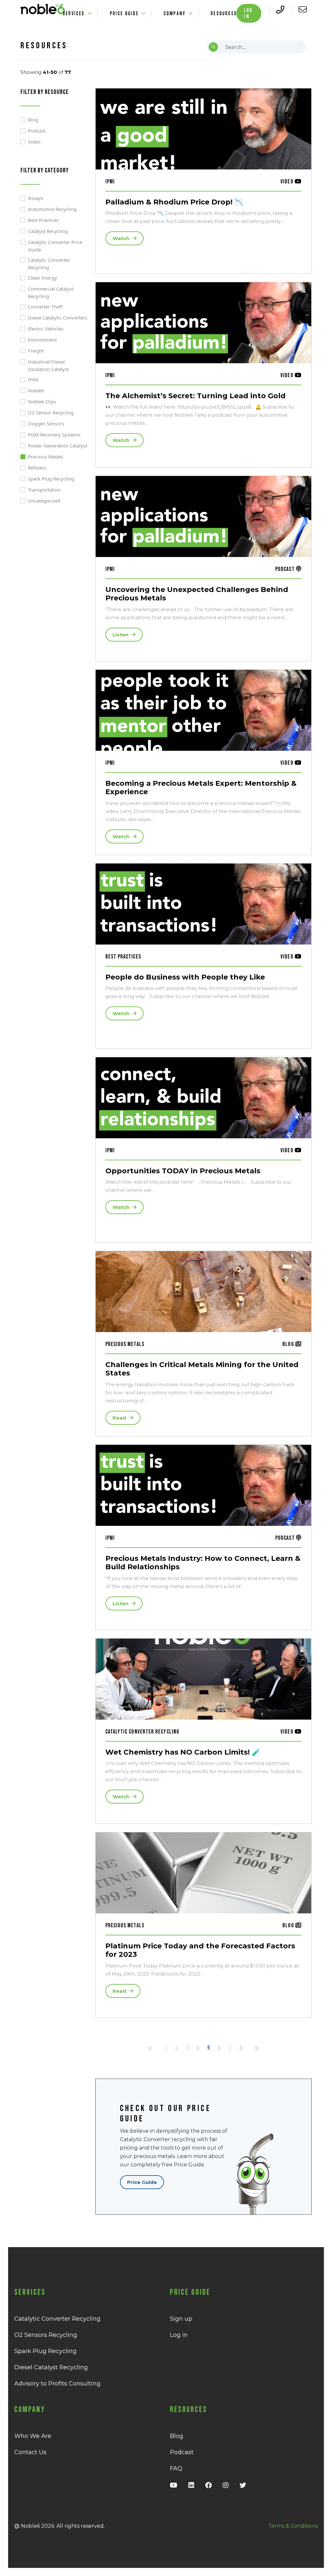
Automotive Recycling (52, 209)
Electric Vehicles (46, 329)
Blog (33, 120)
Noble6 (36, 390)
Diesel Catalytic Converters (58, 318)
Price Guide (124, 13)
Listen (121, 635)
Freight (36, 351)
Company (175, 13)
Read (120, 1418)
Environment (42, 340)
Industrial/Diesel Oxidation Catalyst (48, 365)
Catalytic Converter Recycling (49, 264)
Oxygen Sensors (46, 424)
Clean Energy (42, 278)
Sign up (181, 2319)
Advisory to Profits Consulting (57, 2384)
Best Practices (43, 220)
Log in (248, 13)
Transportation (44, 490)
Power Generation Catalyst (58, 446)
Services (74, 13)
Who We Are (33, 2436)
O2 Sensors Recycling (46, 2335)
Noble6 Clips (42, 401)
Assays (36, 198)
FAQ (176, 2468)
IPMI (33, 379)
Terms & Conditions (293, 2526)
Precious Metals (46, 457)
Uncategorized (44, 501)
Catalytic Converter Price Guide (55, 246)
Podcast (37, 131)
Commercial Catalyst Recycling (51, 292)
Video (34, 142)
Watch (122, 238)
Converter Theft (45, 307)
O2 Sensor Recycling (51, 412)
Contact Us (30, 2452)
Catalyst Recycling (48, 231)
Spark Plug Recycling (51, 479)
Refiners (37, 468)
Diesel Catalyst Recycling (51, 2367)
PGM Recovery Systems (54, 435)
